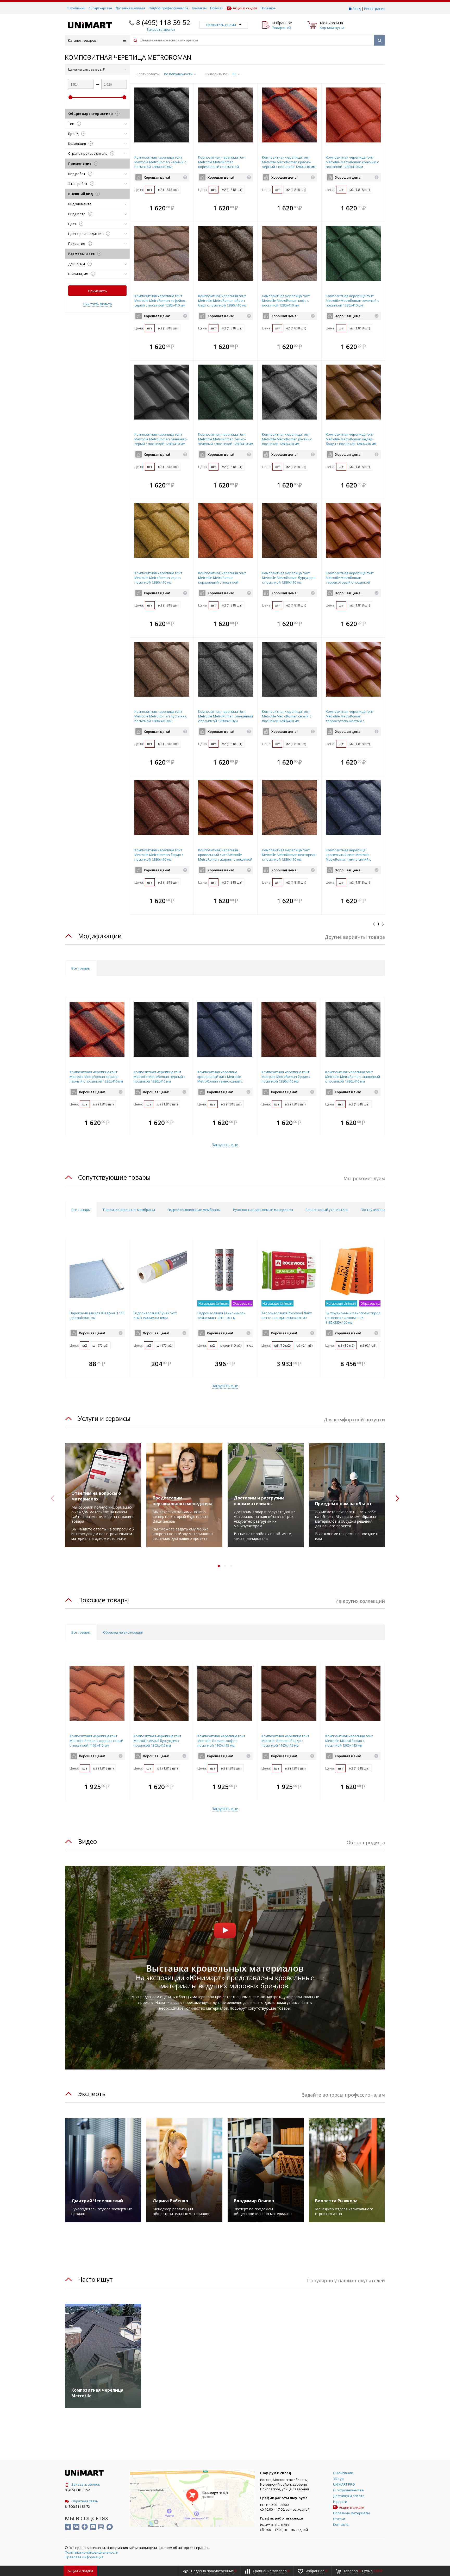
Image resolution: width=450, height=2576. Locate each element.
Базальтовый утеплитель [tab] (327, 1210)
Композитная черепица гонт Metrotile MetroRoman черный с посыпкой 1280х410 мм (160, 162)
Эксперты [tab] (92, 2094)
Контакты (199, 8)
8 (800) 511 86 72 (77, 2506)
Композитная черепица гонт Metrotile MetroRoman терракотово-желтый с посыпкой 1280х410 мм (350, 718)
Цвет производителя (88, 234)
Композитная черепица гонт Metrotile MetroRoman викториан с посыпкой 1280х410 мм (289, 855)
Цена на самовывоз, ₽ (87, 69)
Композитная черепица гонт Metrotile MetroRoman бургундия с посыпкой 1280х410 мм (289, 578)
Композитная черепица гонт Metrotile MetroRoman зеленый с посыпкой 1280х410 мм (352, 301)
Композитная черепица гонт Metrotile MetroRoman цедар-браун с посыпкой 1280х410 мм (351, 439)
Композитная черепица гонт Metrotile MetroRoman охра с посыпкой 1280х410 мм (158, 578)
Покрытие (79, 243)
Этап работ (80, 184)
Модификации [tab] (100, 936)
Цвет (75, 224)
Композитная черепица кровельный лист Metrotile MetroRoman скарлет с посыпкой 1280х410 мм (225, 857)
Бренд (76, 134)
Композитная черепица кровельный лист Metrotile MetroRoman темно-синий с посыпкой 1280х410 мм (348, 857)
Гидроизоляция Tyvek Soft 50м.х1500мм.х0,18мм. (155, 1315)
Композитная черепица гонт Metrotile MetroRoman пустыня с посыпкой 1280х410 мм (161, 716)
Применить (98, 291)
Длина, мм (79, 264)
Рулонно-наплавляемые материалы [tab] (263, 1210)
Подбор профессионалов (168, 8)
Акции (80, 2571)
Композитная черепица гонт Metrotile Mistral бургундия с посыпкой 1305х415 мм (158, 1741)
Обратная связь (85, 2501)
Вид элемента (80, 204)
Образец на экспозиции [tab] (123, 1632)
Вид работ (79, 174)
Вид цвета (79, 214)
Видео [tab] (87, 1841)
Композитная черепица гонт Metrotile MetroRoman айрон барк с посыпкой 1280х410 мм (222, 301)
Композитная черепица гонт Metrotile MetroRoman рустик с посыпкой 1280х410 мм (287, 439)
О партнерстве (100, 8)
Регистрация (375, 9)
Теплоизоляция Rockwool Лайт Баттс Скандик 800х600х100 (287, 1315)
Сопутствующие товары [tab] (114, 1177)
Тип (74, 124)
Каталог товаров (82, 40)
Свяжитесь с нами (221, 25)
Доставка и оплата (130, 8)
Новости (217, 8)
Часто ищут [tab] (95, 2279)
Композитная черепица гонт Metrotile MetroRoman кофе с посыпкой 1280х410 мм (286, 301)
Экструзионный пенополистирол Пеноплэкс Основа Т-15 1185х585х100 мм (353, 1318)
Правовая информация (84, 2557)
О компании (76, 8)
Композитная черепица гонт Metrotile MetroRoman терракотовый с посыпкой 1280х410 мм (350, 580)
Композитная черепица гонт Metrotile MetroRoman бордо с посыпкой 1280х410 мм (159, 855)
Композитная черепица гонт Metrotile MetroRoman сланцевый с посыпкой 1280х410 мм (226, 716)
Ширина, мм (81, 274)
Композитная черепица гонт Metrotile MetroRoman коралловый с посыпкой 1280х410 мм (222, 580)
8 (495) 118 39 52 (163, 22)
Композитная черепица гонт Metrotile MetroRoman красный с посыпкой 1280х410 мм (352, 162)
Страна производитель (90, 153)
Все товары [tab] (81, 968)
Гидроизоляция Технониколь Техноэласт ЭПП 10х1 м (221, 1315)
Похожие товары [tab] (104, 1600)
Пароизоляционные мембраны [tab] (129, 1210)
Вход (357, 9)
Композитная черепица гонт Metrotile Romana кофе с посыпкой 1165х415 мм (221, 1741)
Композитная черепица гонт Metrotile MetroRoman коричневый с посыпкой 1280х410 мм (222, 164)
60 (234, 74)
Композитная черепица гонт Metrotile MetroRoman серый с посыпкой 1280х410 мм (286, 716)
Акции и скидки (245, 8)
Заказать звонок (86, 2484)
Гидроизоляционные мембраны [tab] (194, 1210)
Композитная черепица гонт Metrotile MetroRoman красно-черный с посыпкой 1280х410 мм (289, 162)
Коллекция (80, 143)
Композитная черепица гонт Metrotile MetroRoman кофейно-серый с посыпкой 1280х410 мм (160, 301)
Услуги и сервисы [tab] (104, 1418)
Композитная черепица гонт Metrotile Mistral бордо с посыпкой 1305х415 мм (349, 1741)
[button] (188, 208)
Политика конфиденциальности (92, 2552)
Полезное (268, 8)
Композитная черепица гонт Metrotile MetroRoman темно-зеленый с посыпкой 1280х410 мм (226, 439)
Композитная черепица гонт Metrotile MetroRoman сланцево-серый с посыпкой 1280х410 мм (161, 439)
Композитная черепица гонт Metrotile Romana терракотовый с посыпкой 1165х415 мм (96, 1741)
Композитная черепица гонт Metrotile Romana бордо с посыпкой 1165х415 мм (285, 1741)
